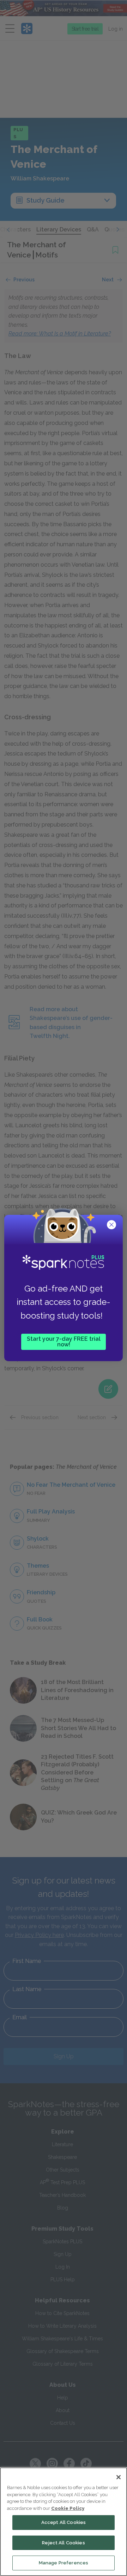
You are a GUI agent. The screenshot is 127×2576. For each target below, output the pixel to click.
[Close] (119, 2477)
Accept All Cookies (64, 2522)
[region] (64, 2522)
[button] (112, 1225)
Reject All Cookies (63, 2543)
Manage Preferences (64, 2563)
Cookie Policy (68, 2508)
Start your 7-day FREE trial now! (64, 1342)
